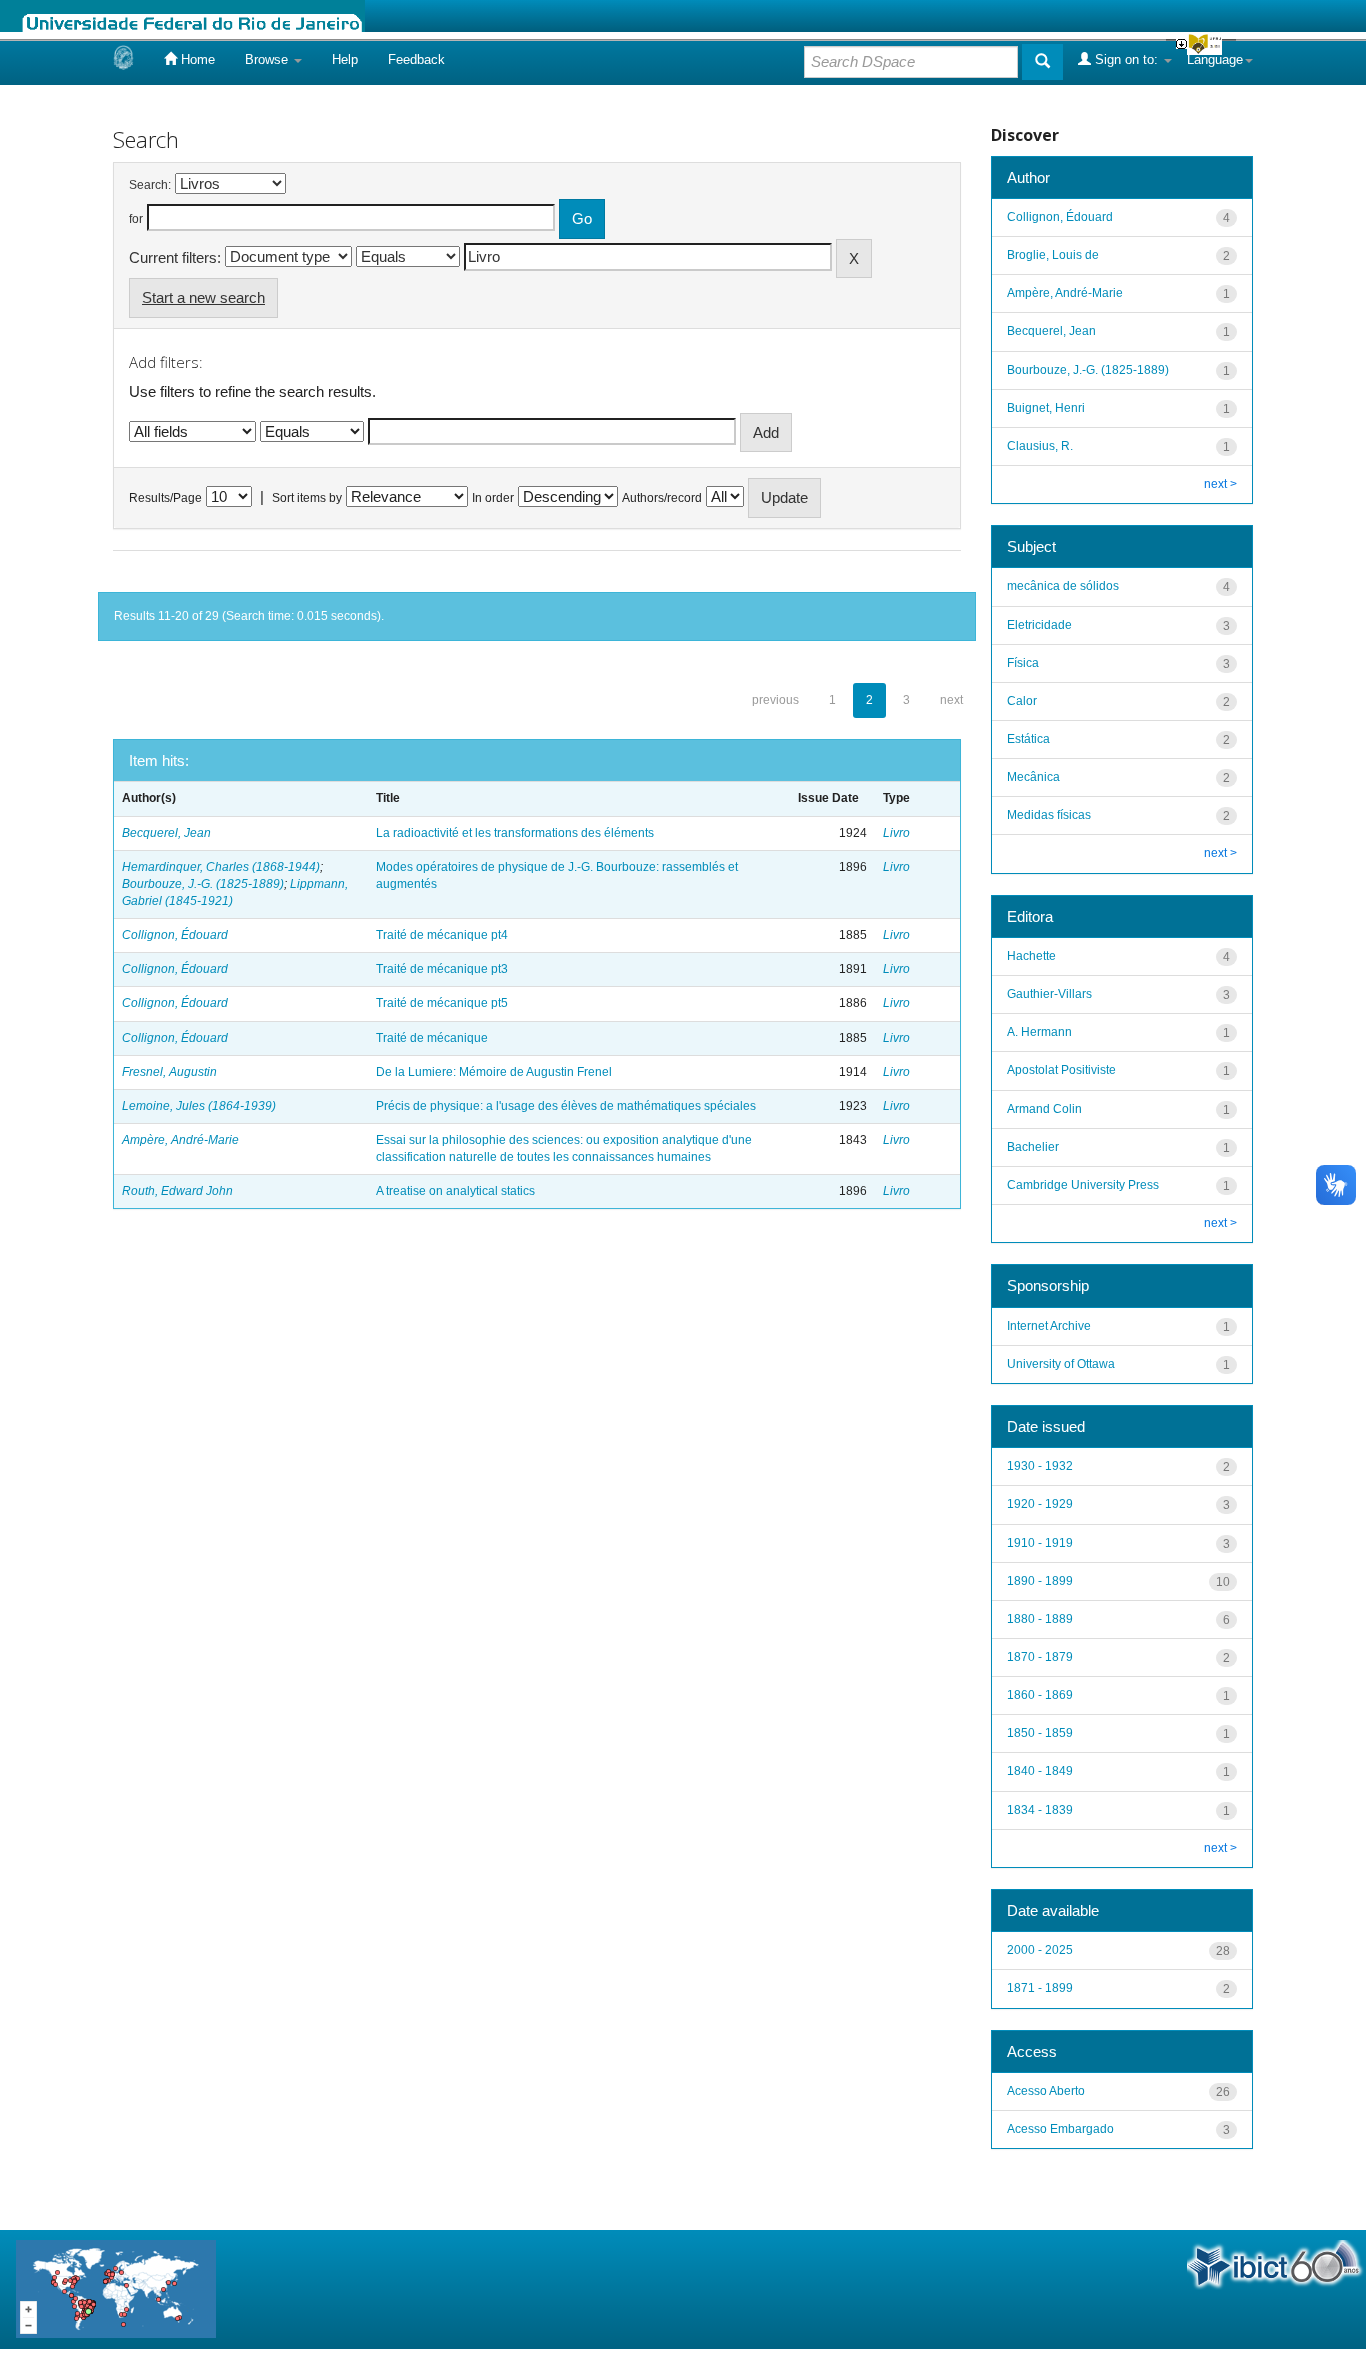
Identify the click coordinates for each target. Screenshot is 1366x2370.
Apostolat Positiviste (1061, 1070)
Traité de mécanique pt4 (442, 935)
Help (345, 59)
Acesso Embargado (1060, 2129)
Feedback (416, 59)
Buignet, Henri (1046, 408)
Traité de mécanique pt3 (442, 969)
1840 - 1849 (1040, 1771)
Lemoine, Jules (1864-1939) (199, 1106)
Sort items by (307, 498)
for (136, 219)
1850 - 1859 (1040, 1733)
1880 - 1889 (1040, 1619)
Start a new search (203, 297)
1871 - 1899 (1040, 1988)
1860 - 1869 (1040, 1695)
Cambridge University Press (1083, 1185)
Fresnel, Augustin (169, 1072)
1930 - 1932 (1040, 1466)
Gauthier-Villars (1049, 994)
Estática (1028, 739)
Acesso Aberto (1046, 2091)
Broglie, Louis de (1053, 255)
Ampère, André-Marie (180, 1140)
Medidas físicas (1049, 815)
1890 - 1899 (1040, 1581)
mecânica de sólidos (1063, 586)
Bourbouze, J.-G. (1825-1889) (203, 884)
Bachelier (1033, 1147)
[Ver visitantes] (116, 2288)
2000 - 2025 (1040, 1950)
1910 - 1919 (1040, 1543)
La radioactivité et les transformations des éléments (515, 833)
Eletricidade (1039, 625)
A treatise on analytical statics (455, 1191)
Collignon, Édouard (175, 935)
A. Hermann (1039, 1032)
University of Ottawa (1061, 1364)
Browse (268, 59)
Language (1215, 59)
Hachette (1031, 956)
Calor (1022, 701)
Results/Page (165, 498)
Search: (150, 185)
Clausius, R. (1040, 446)
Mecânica (1033, 777)
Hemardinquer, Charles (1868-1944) (221, 867)
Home (196, 59)
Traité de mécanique (432, 1038)
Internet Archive (1049, 1326)
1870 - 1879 (1040, 1657)
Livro (896, 833)
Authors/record (662, 498)
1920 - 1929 (1040, 1504)
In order (493, 498)
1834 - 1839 (1040, 1810)
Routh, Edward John (177, 1191)
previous (775, 700)
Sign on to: (1126, 59)
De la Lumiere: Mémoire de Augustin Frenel (494, 1072)
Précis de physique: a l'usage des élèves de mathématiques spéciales (566, 1106)
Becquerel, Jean (166, 833)
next (951, 700)
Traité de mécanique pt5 (442, 1003)
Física (1023, 663)
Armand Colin (1044, 1109)
